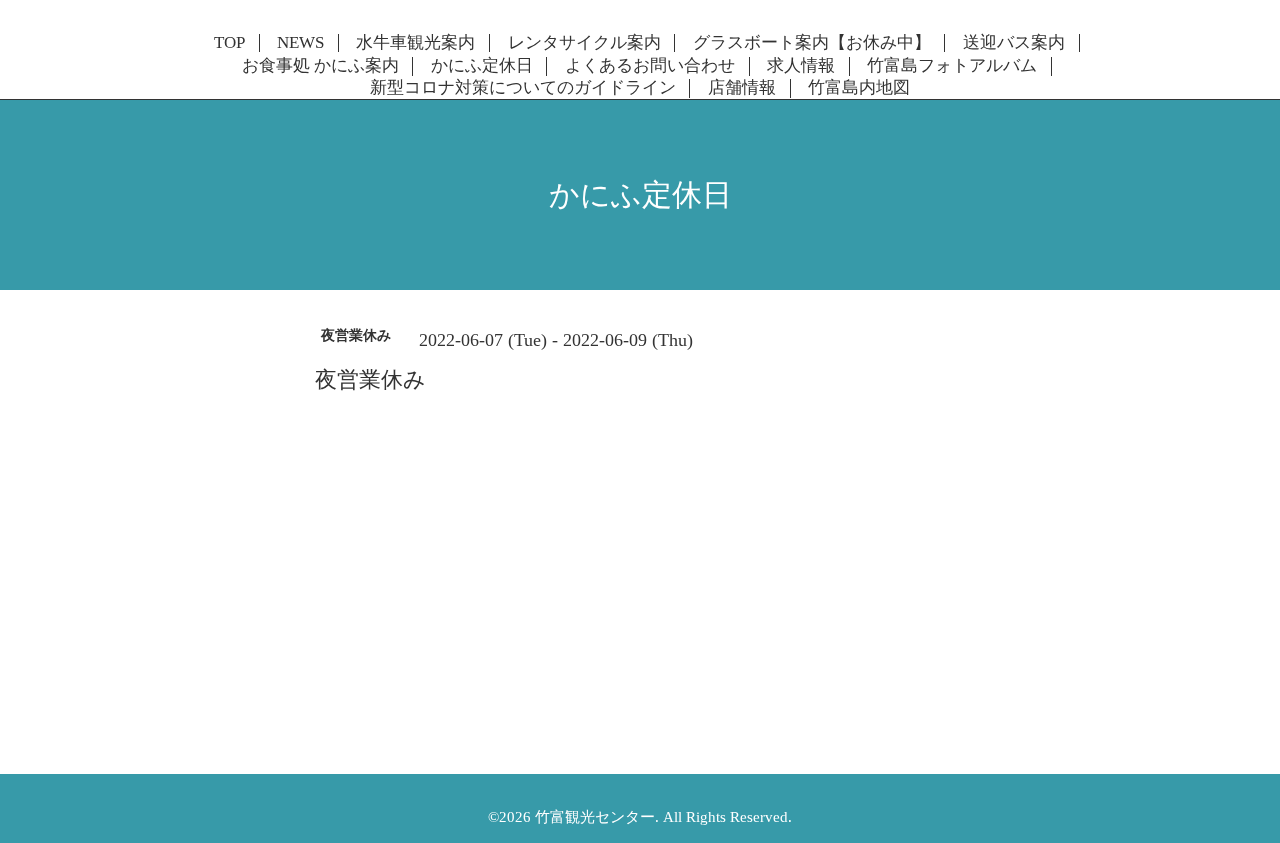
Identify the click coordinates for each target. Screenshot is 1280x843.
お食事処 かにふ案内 (320, 66)
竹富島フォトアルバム (952, 66)
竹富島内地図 (859, 88)
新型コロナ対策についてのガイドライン (523, 88)
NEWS (300, 43)
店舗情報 (742, 88)
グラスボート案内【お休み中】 (812, 43)
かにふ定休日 (482, 66)
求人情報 (801, 66)
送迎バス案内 (1014, 43)
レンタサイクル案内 (584, 43)
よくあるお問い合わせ (650, 66)
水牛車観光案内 (415, 43)
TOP (229, 43)
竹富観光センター (595, 817)
